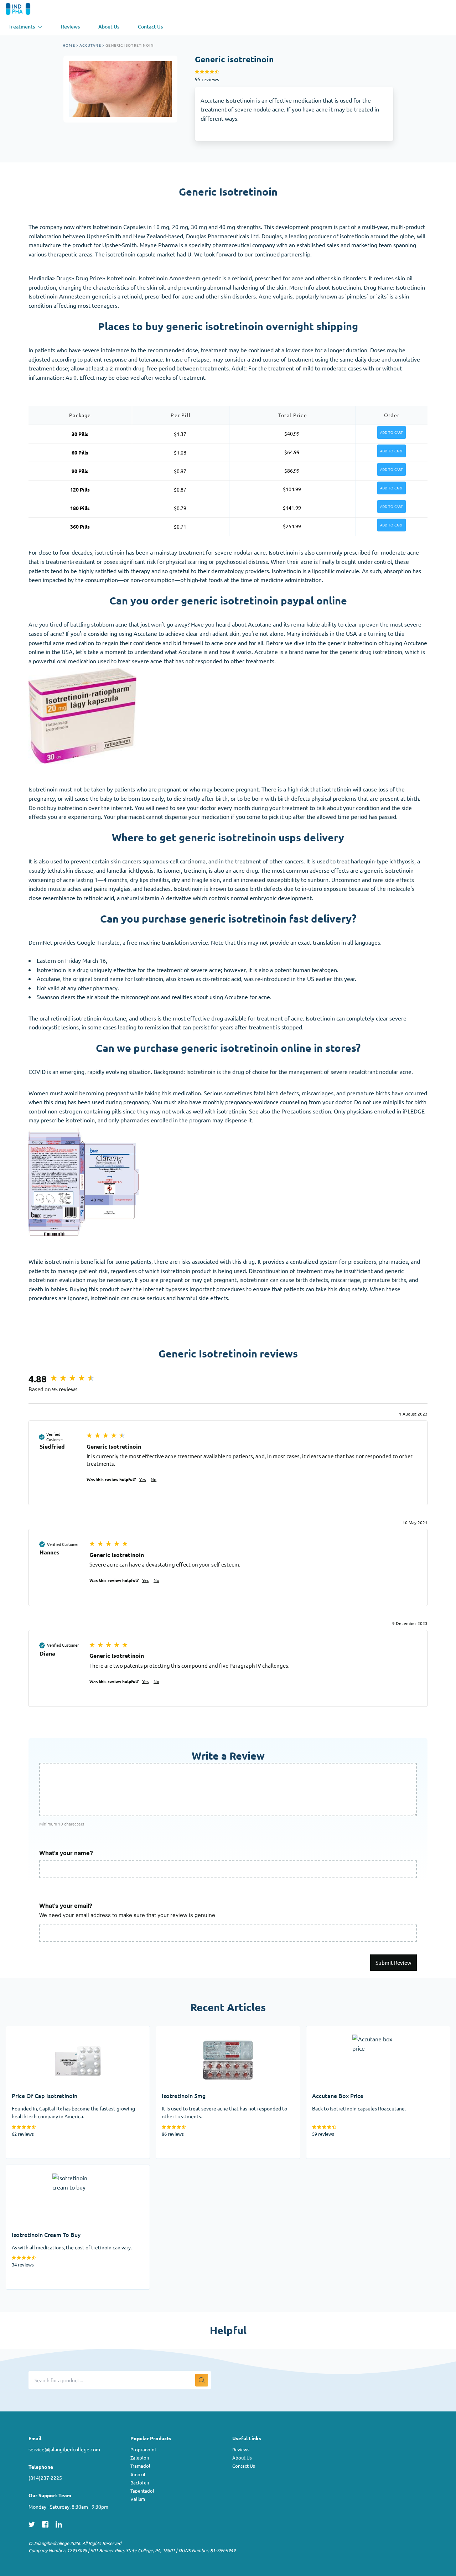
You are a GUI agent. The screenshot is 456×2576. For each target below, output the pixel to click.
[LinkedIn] (59, 2524)
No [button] (154, 1479)
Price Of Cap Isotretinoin (37, 2030)
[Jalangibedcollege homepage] (28, 9)
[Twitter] (32, 2524)
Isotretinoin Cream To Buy (39, 2169)
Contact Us (244, 2466)
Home (69, 45)
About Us (242, 2458)
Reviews (241, 2449)
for (252, 643)
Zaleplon (140, 2458)
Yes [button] (142, 1479)
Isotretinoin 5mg (177, 2030)
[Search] (202, 2380)
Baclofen (140, 2482)
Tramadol (140, 2466)
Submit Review (393, 1962)
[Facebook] (45, 2524)
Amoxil (138, 2474)
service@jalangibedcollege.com (64, 2449)
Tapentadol (142, 2491)
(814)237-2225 (45, 2478)
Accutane (90, 45)
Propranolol (143, 2449)
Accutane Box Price (331, 2030)
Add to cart (392, 432)
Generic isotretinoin (129, 45)
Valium (138, 2499)
